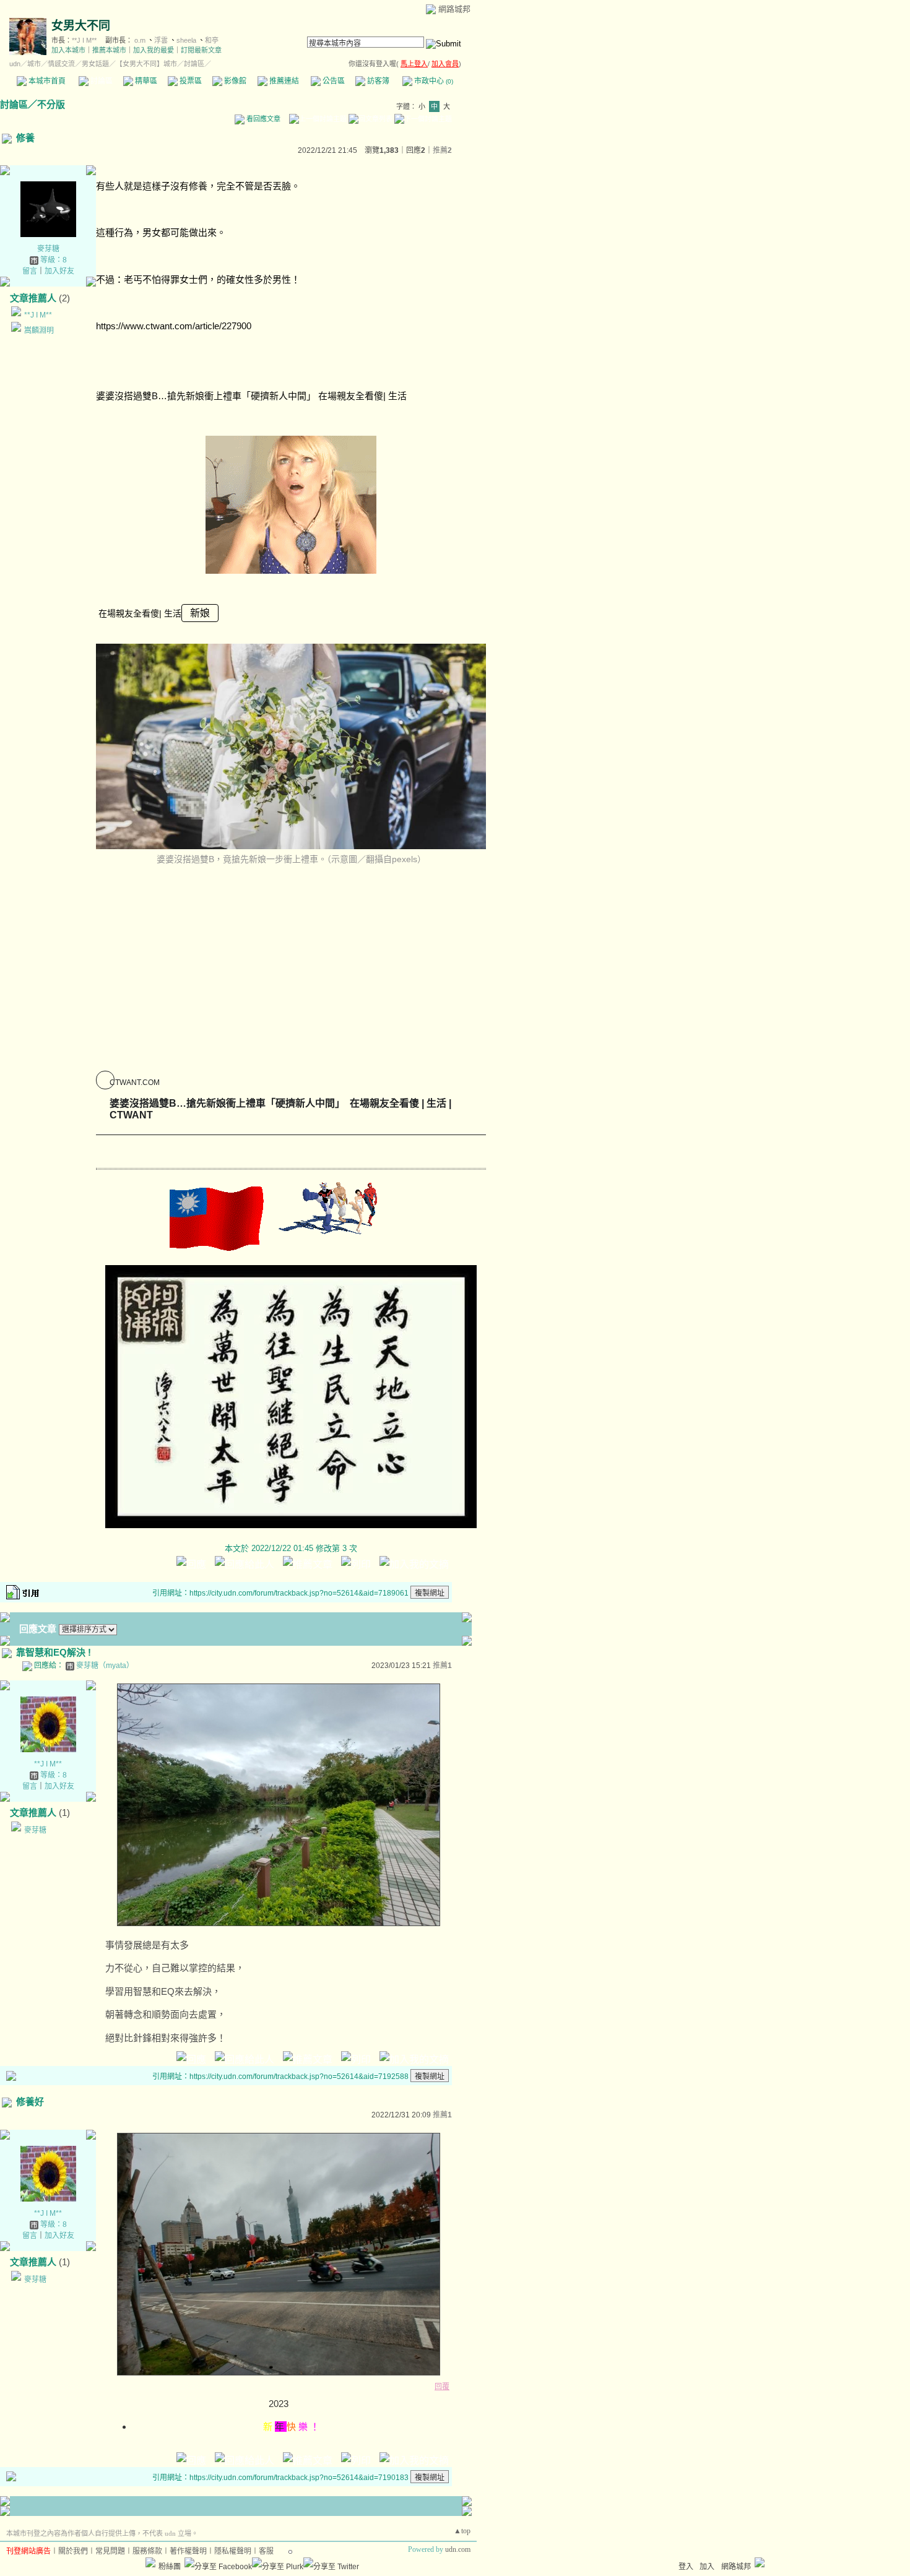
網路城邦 (454, 9)
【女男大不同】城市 (146, 64)
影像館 (234, 81)
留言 (30, 271)
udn (15, 64)
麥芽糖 (48, 249)
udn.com (458, 2549)
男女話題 (95, 64)
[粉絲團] (150, 2562)
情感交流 (61, 64)
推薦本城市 (109, 50)
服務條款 (147, 2551)
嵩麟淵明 (39, 331)
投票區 (190, 81)
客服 (266, 2551)
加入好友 (59, 271)
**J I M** (84, 40)
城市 (34, 64)
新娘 (200, 613)
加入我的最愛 (154, 50)
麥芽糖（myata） (105, 1666)
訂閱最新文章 (201, 50)
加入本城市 (68, 50)
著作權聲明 (188, 2551)
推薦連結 (283, 81)
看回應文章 (262, 119)
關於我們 (73, 2551)
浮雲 (161, 40)
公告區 (333, 81)
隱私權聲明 (233, 2551)
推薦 (442, 150)
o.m (140, 40)
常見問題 (110, 2551)
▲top (462, 2531)
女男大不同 (81, 26)
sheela (186, 40)
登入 (686, 2567)
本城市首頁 (46, 81)
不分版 (51, 104)
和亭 (212, 40)
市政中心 (433, 81)
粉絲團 (170, 2567)
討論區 (101, 81)
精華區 (145, 81)
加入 (707, 2567)
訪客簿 (377, 81)
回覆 (442, 2387)
